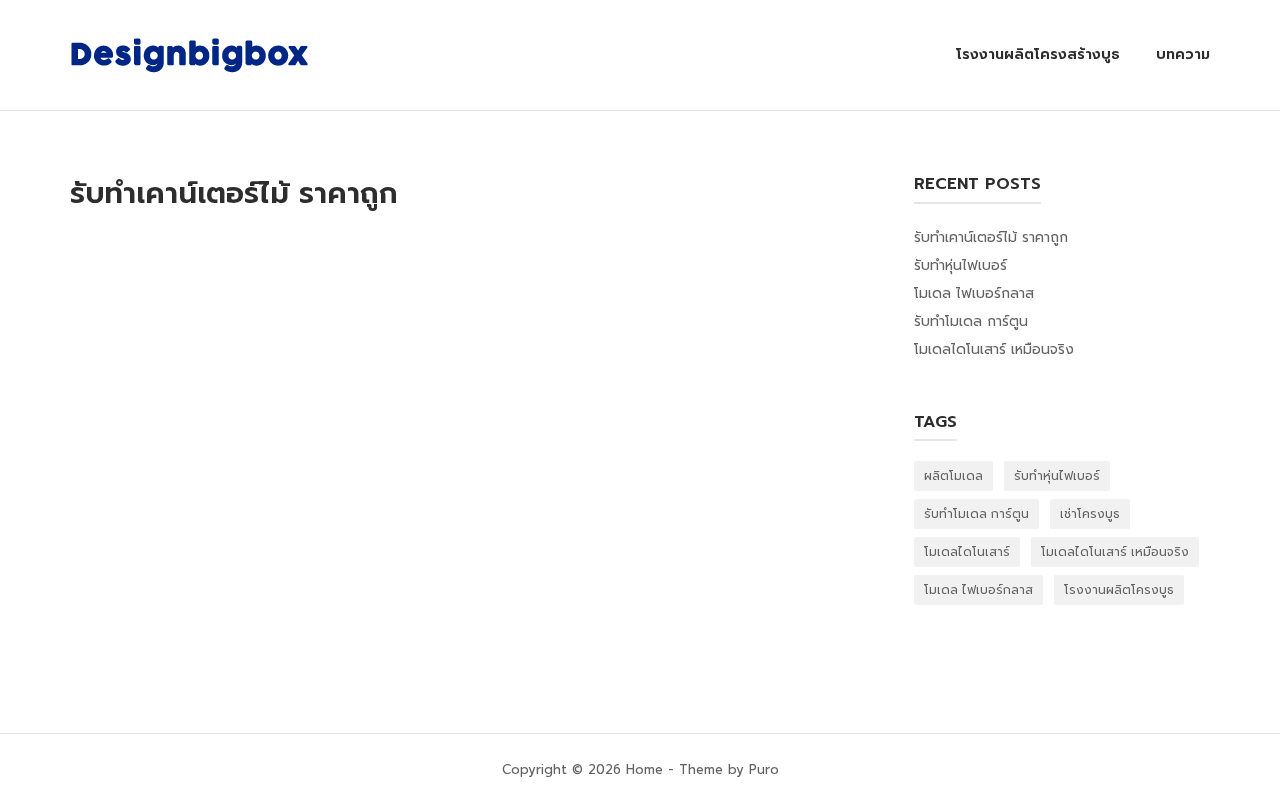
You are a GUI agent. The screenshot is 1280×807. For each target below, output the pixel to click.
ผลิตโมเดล (953, 476)
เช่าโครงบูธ (1090, 514)
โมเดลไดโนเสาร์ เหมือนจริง (994, 349)
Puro (764, 769)
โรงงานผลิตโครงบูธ (1119, 590)
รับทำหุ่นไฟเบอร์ (960, 265)
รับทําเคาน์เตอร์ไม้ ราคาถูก (991, 237)
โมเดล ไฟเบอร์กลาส (974, 293)
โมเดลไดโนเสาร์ (967, 552)
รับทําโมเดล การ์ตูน (971, 321)
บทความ (1183, 54)
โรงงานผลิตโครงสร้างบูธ (1038, 54)
